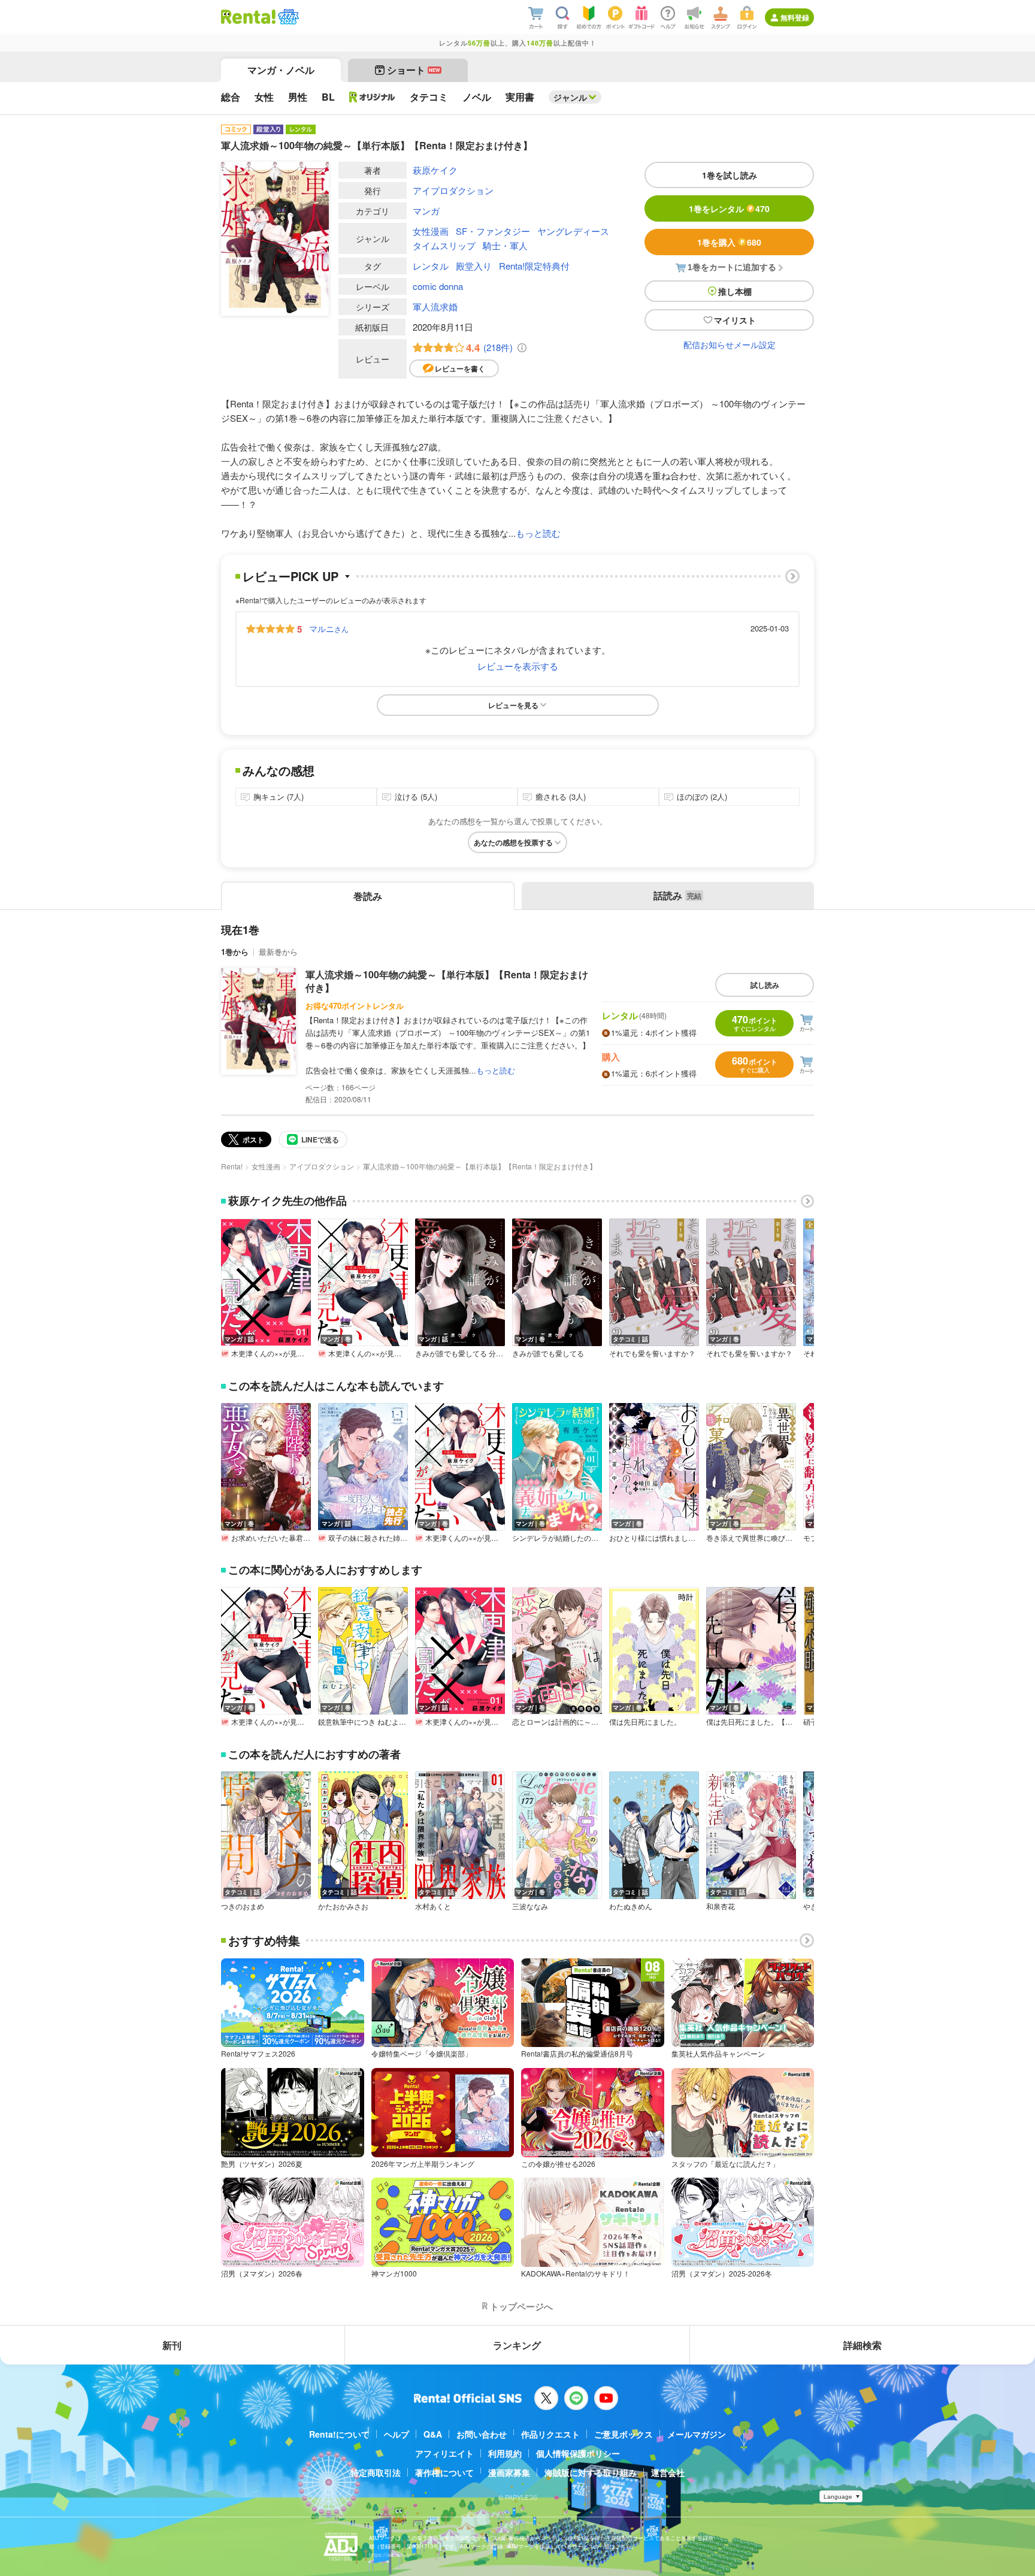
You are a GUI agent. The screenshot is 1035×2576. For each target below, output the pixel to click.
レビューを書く (460, 368)
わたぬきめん (631, 1906)
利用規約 (505, 2453)
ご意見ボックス (624, 2434)
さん (329, 628)
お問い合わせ (482, 2434)
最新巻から (278, 952)
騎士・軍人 (505, 245)
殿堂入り (474, 266)
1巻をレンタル (729, 208)
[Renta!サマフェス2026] (287, 17)
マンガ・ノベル (281, 70)
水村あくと (433, 1906)
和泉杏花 (721, 1906)
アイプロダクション (453, 190)
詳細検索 (862, 2345)
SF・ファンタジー (493, 231)
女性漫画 (431, 231)
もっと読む (538, 533)
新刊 (172, 2345)
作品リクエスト (550, 2434)
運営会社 (668, 2472)
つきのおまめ (243, 1906)
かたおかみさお (343, 1906)
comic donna (438, 286)
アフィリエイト (444, 2453)
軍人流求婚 (435, 306)
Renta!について (339, 2434)
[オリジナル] (372, 97)
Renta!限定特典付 (534, 266)
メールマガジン (697, 2434)
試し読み (765, 985)
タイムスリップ (444, 245)
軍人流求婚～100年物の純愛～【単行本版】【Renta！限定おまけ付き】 (447, 981)
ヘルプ (397, 2434)
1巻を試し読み (730, 175)
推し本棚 (735, 291)
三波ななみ (530, 1906)
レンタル (431, 266)
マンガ (426, 211)
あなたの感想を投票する (513, 842)
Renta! (232, 1166)
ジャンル (570, 97)
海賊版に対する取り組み (591, 2472)
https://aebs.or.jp (390, 2555)
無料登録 (795, 17)
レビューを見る (513, 705)
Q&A (433, 2434)
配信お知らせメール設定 (730, 344)
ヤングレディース (573, 231)
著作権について (444, 2472)
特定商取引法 (376, 2472)
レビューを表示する (518, 666)
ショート (414, 70)
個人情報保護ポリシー (578, 2453)
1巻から (235, 952)
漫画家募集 (509, 2472)
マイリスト (735, 320)
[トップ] (248, 17)
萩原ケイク (435, 170)
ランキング (517, 2345)
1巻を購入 (729, 242)
